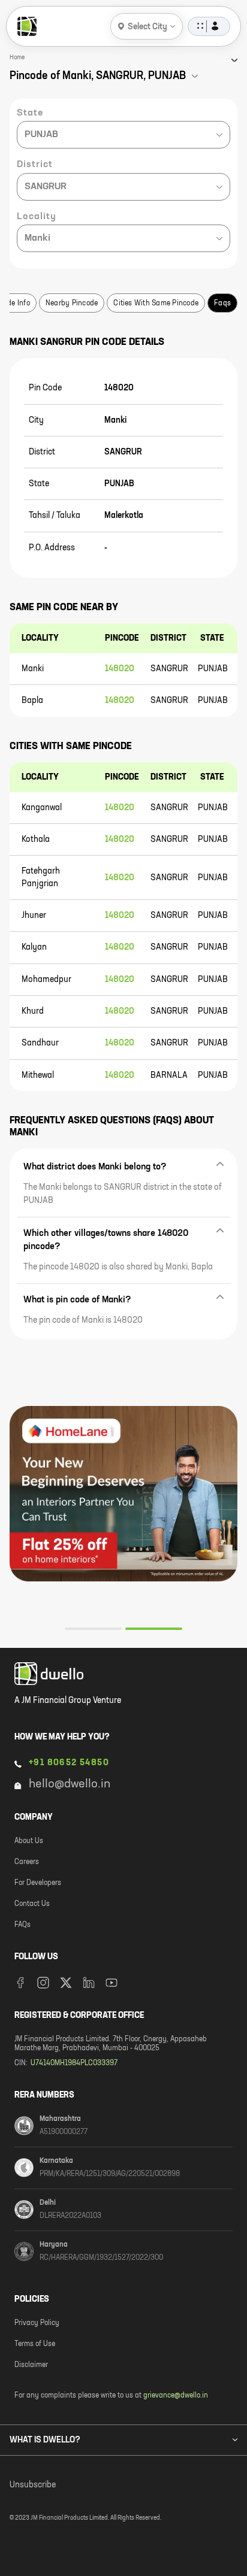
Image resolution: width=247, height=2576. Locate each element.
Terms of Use (35, 2344)
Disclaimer (31, 2365)
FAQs (22, 1925)
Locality (37, 217)
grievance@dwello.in (176, 2396)
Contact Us (32, 1904)
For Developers (38, 1883)
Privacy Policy (37, 2323)
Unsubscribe (33, 2485)
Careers (27, 1862)
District (35, 165)
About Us (29, 1841)
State (30, 113)
